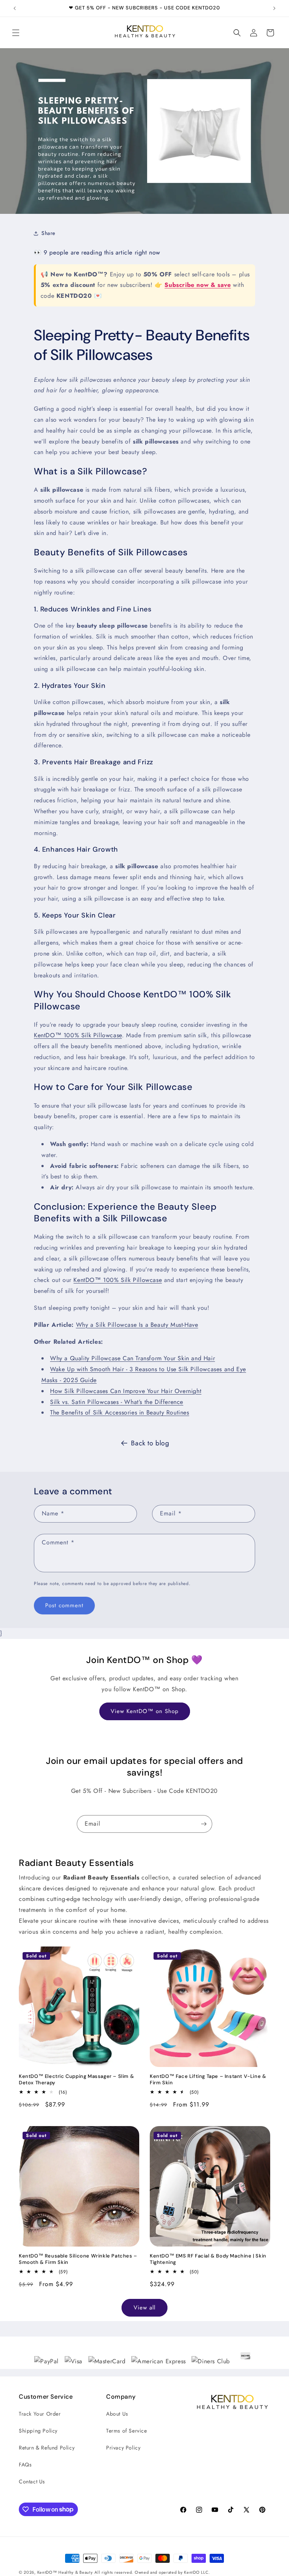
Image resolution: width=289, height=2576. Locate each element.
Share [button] (48, 233)
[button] (16, 33)
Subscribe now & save (198, 285)
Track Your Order (40, 2414)
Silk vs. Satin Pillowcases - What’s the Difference (117, 1402)
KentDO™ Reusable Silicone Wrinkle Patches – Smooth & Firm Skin (78, 2259)
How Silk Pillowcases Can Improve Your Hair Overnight (126, 1391)
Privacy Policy (123, 2448)
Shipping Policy (38, 2431)
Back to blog (150, 1443)
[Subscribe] (204, 1824)
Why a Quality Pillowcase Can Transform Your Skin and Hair (132, 1358)
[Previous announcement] (15, 8)
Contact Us (32, 2481)
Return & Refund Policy (47, 2448)
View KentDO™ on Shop (145, 1711)
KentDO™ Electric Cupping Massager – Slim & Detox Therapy (76, 2080)
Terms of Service (127, 2431)
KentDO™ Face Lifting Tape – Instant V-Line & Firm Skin (208, 2080)
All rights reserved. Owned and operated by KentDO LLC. (152, 2572)
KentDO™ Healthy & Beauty (65, 2572)
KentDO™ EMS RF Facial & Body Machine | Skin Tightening (208, 2259)
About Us (117, 2414)
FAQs (25, 2465)
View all (144, 2308)
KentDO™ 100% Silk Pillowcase (78, 1035)
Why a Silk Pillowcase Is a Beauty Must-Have (137, 1325)
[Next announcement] (274, 8)
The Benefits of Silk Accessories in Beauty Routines (120, 1412)
